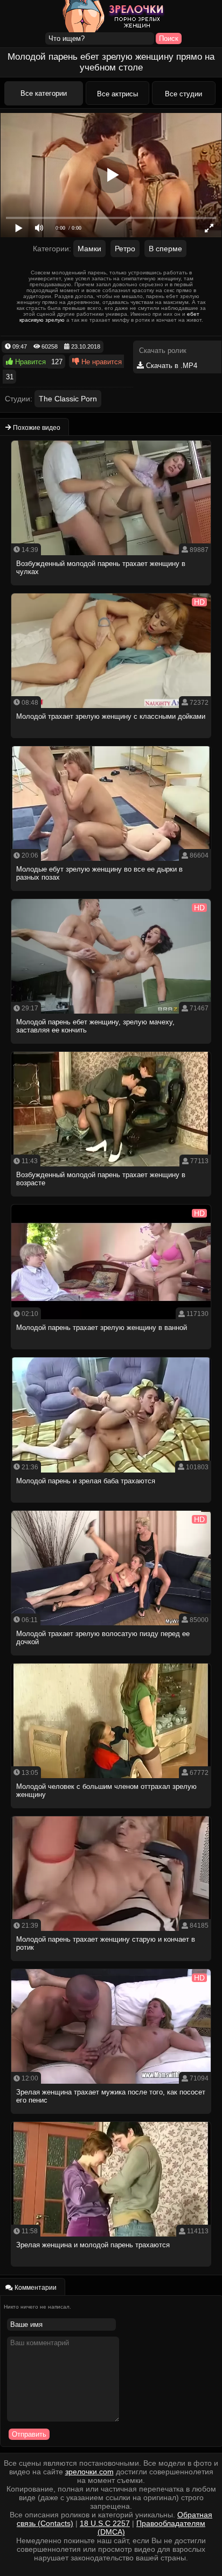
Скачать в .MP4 (171, 366)
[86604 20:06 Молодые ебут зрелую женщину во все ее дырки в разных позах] (111, 894)
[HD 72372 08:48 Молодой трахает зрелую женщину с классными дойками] (111, 741)
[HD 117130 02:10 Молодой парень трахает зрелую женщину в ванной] (111, 1352)
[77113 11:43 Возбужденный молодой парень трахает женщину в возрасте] (111, 1199)
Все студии (183, 94)
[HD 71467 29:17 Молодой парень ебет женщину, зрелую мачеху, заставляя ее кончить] (111, 1047)
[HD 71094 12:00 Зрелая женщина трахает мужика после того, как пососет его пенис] (111, 2117)
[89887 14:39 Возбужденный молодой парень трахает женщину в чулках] (111, 588)
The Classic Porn (68, 399)
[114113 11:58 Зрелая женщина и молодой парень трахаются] (111, 2270)
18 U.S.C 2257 (105, 2523)
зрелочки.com (89, 2472)
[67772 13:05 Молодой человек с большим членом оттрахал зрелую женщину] (111, 1811)
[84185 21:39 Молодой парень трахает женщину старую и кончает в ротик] (111, 1964)
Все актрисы (117, 94)
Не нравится (100, 362)
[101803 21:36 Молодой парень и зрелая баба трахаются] (111, 1506)
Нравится (29, 362)
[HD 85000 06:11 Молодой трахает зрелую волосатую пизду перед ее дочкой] (111, 1658)
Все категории (44, 93)
